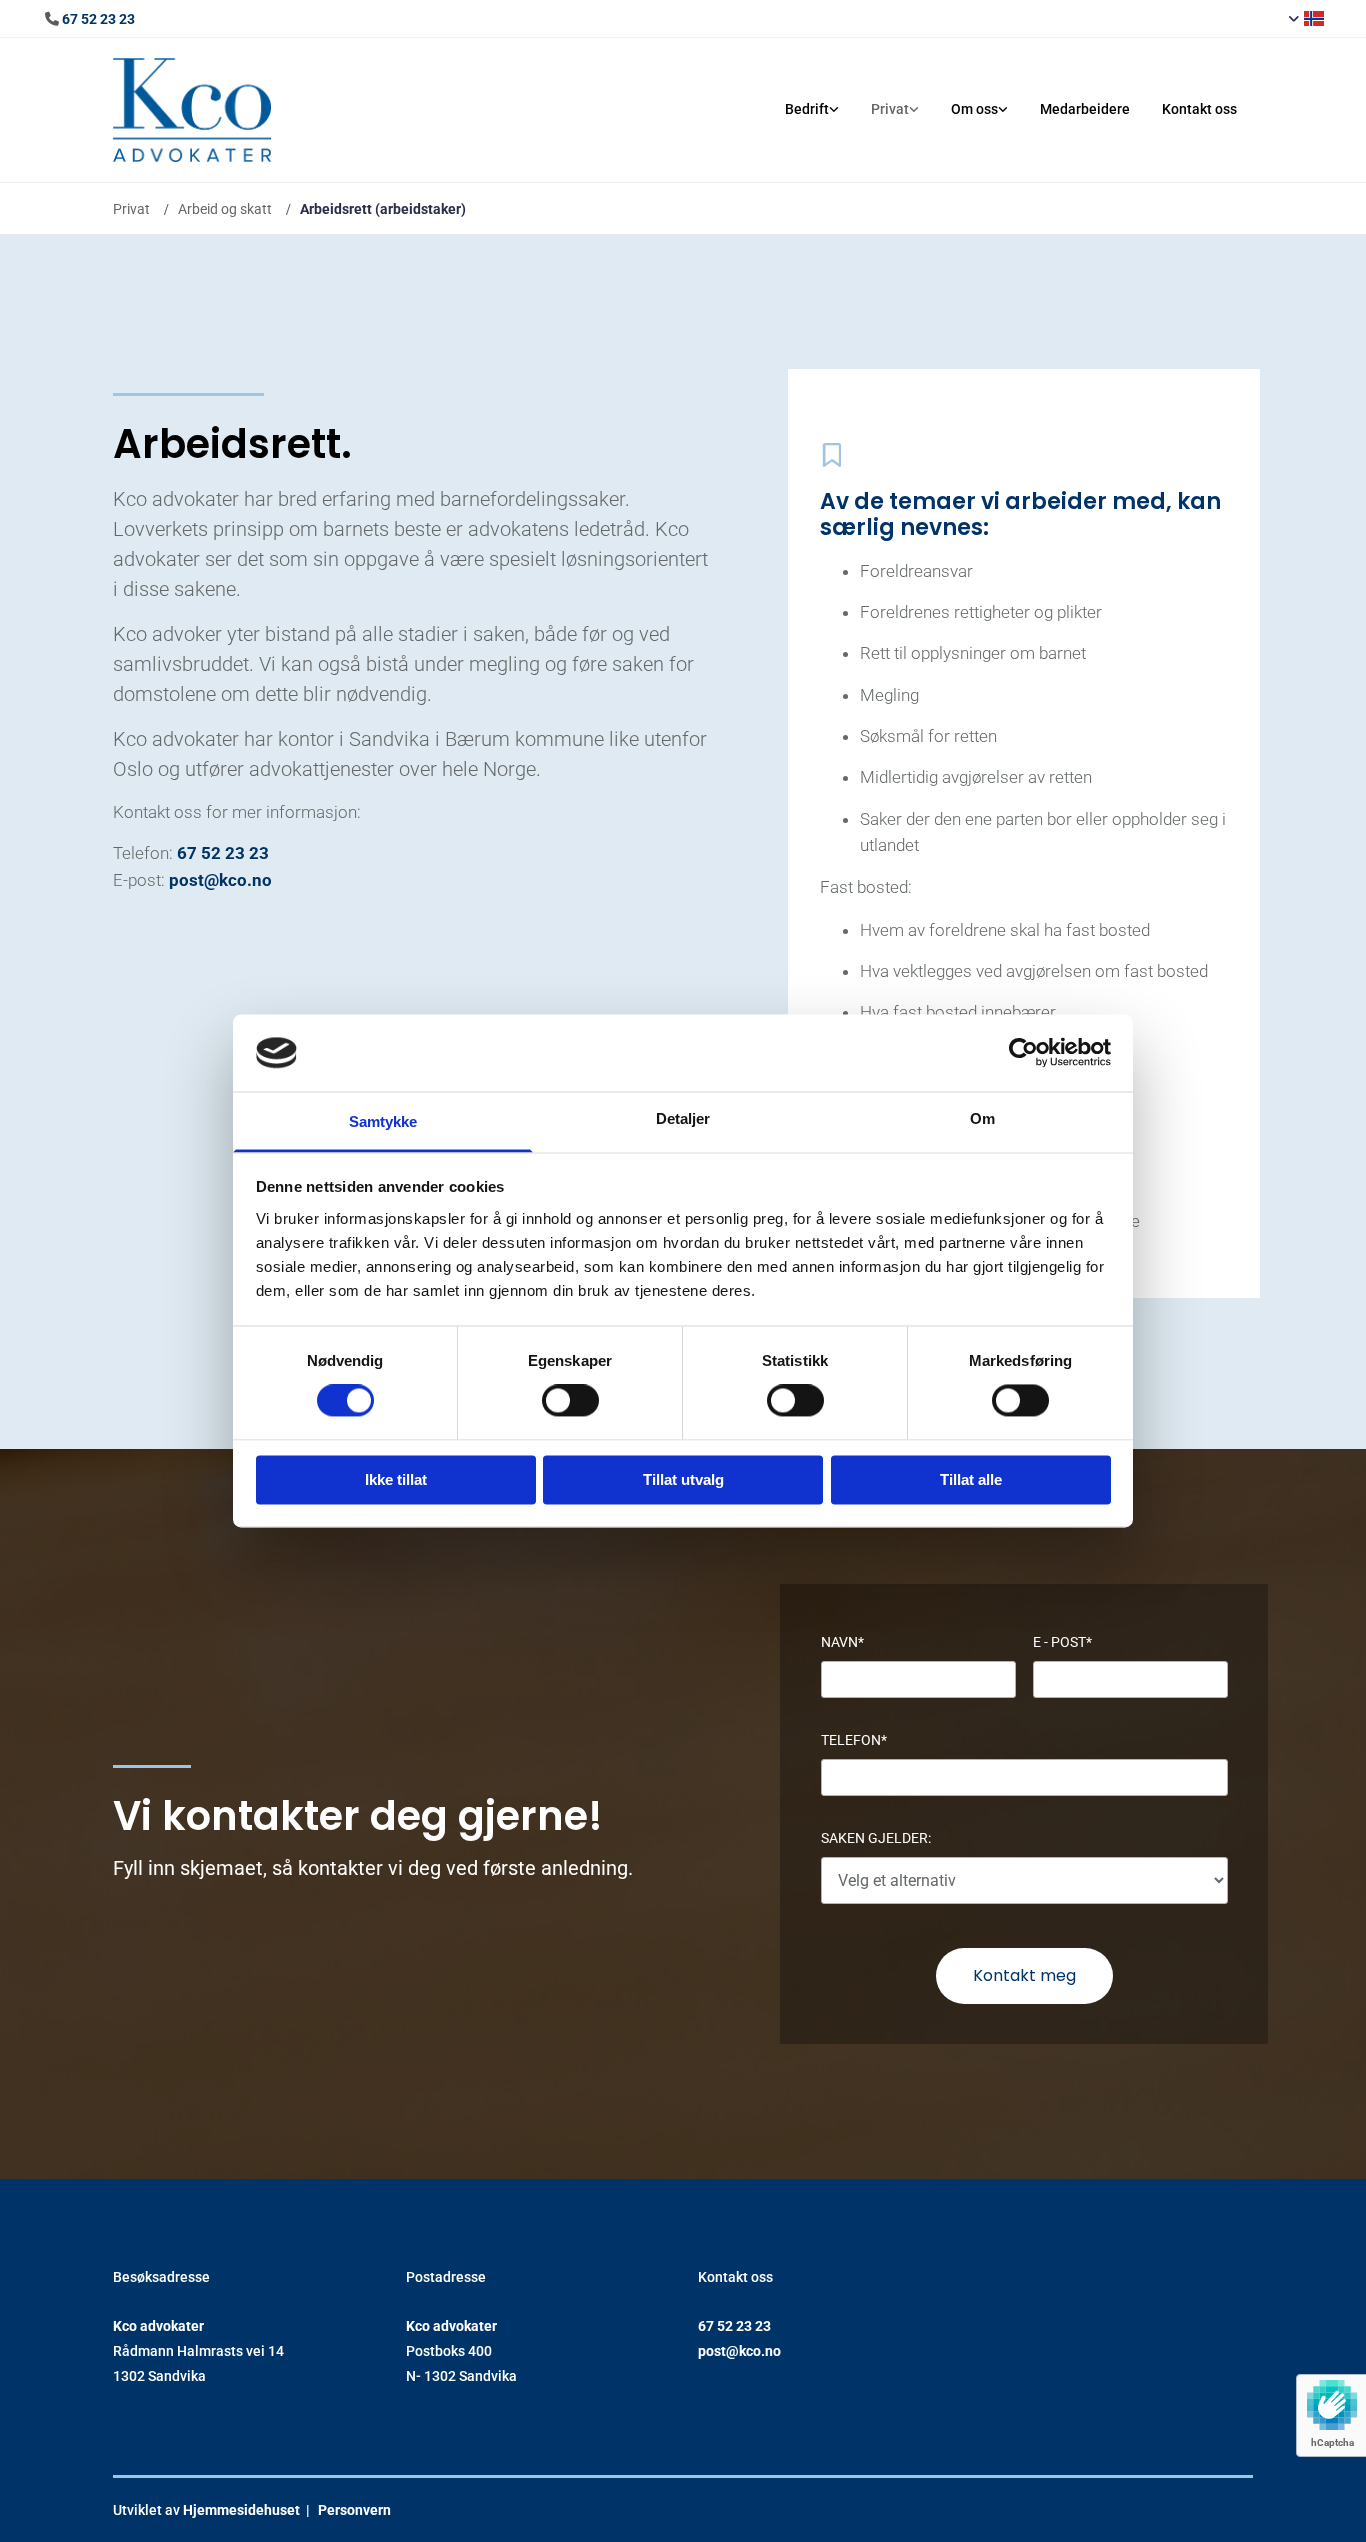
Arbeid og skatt (225, 209)
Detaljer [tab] (683, 1118)
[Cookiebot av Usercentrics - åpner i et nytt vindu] (1023, 1053)
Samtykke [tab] (383, 1121)
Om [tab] (982, 1118)
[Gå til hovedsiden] (244, 110)
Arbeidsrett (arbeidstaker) (383, 209)
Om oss (974, 109)
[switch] (570, 1401)
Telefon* (854, 1740)
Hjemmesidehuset (241, 2510)
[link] (812, 109)
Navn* (842, 1642)
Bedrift (807, 109)
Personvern (354, 2510)
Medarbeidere (1085, 109)
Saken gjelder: (876, 1838)
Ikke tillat (396, 1479)
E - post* (1062, 1642)
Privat (890, 109)
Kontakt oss (1199, 109)
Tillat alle (971, 1479)
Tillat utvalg (683, 1479)
